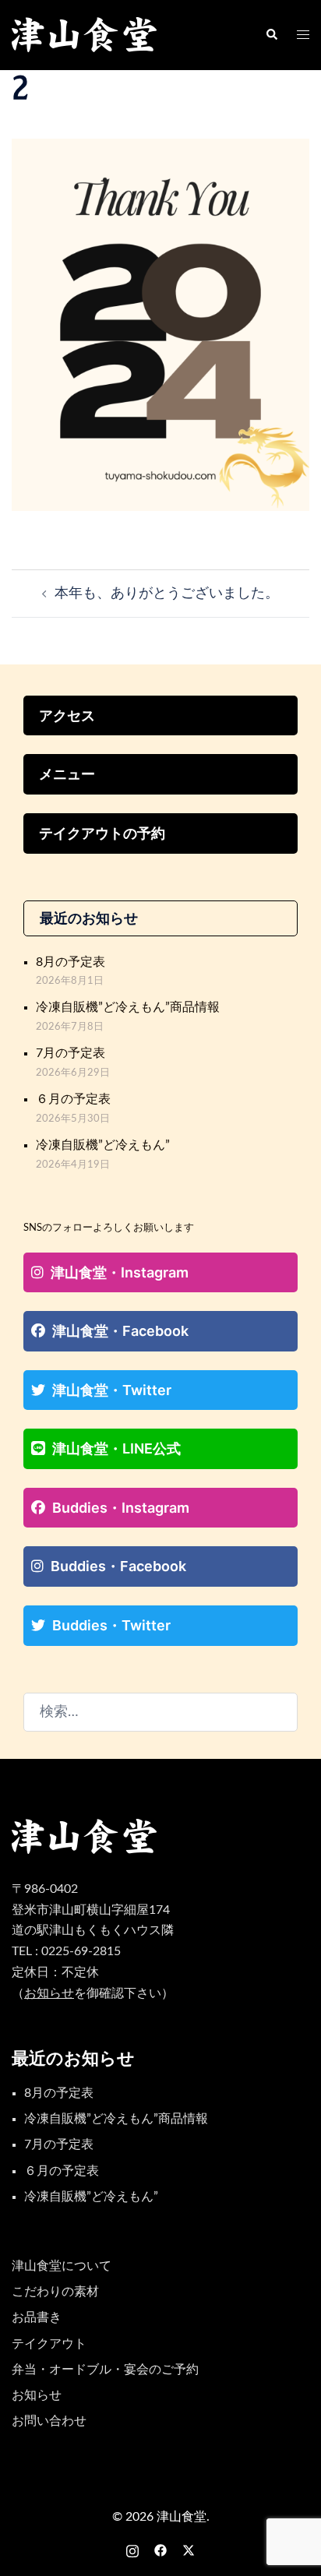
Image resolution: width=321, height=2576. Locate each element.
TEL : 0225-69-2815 (66, 1951)
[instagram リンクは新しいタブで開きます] (132, 2550)
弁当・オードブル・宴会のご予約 (105, 2370)
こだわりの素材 (55, 2292)
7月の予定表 (71, 1053)
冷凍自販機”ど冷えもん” (103, 1145)
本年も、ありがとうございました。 (167, 594)
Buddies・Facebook (118, 1566)
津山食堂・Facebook (120, 1331)
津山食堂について (62, 2266)
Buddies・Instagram (121, 1508)
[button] (271, 35)
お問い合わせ (49, 2421)
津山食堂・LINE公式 (116, 1448)
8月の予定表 (71, 962)
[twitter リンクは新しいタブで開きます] (189, 2550)
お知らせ (37, 2395)
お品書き (37, 2317)
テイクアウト (49, 2344)
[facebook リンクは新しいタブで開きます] (160, 2550)
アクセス (67, 715)
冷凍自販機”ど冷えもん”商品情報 (128, 1007)
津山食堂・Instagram (120, 1272)
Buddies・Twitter (111, 1625)
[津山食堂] (85, 35)
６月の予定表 (73, 1099)
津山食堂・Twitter (112, 1390)
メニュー (67, 774)
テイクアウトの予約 (102, 833)
